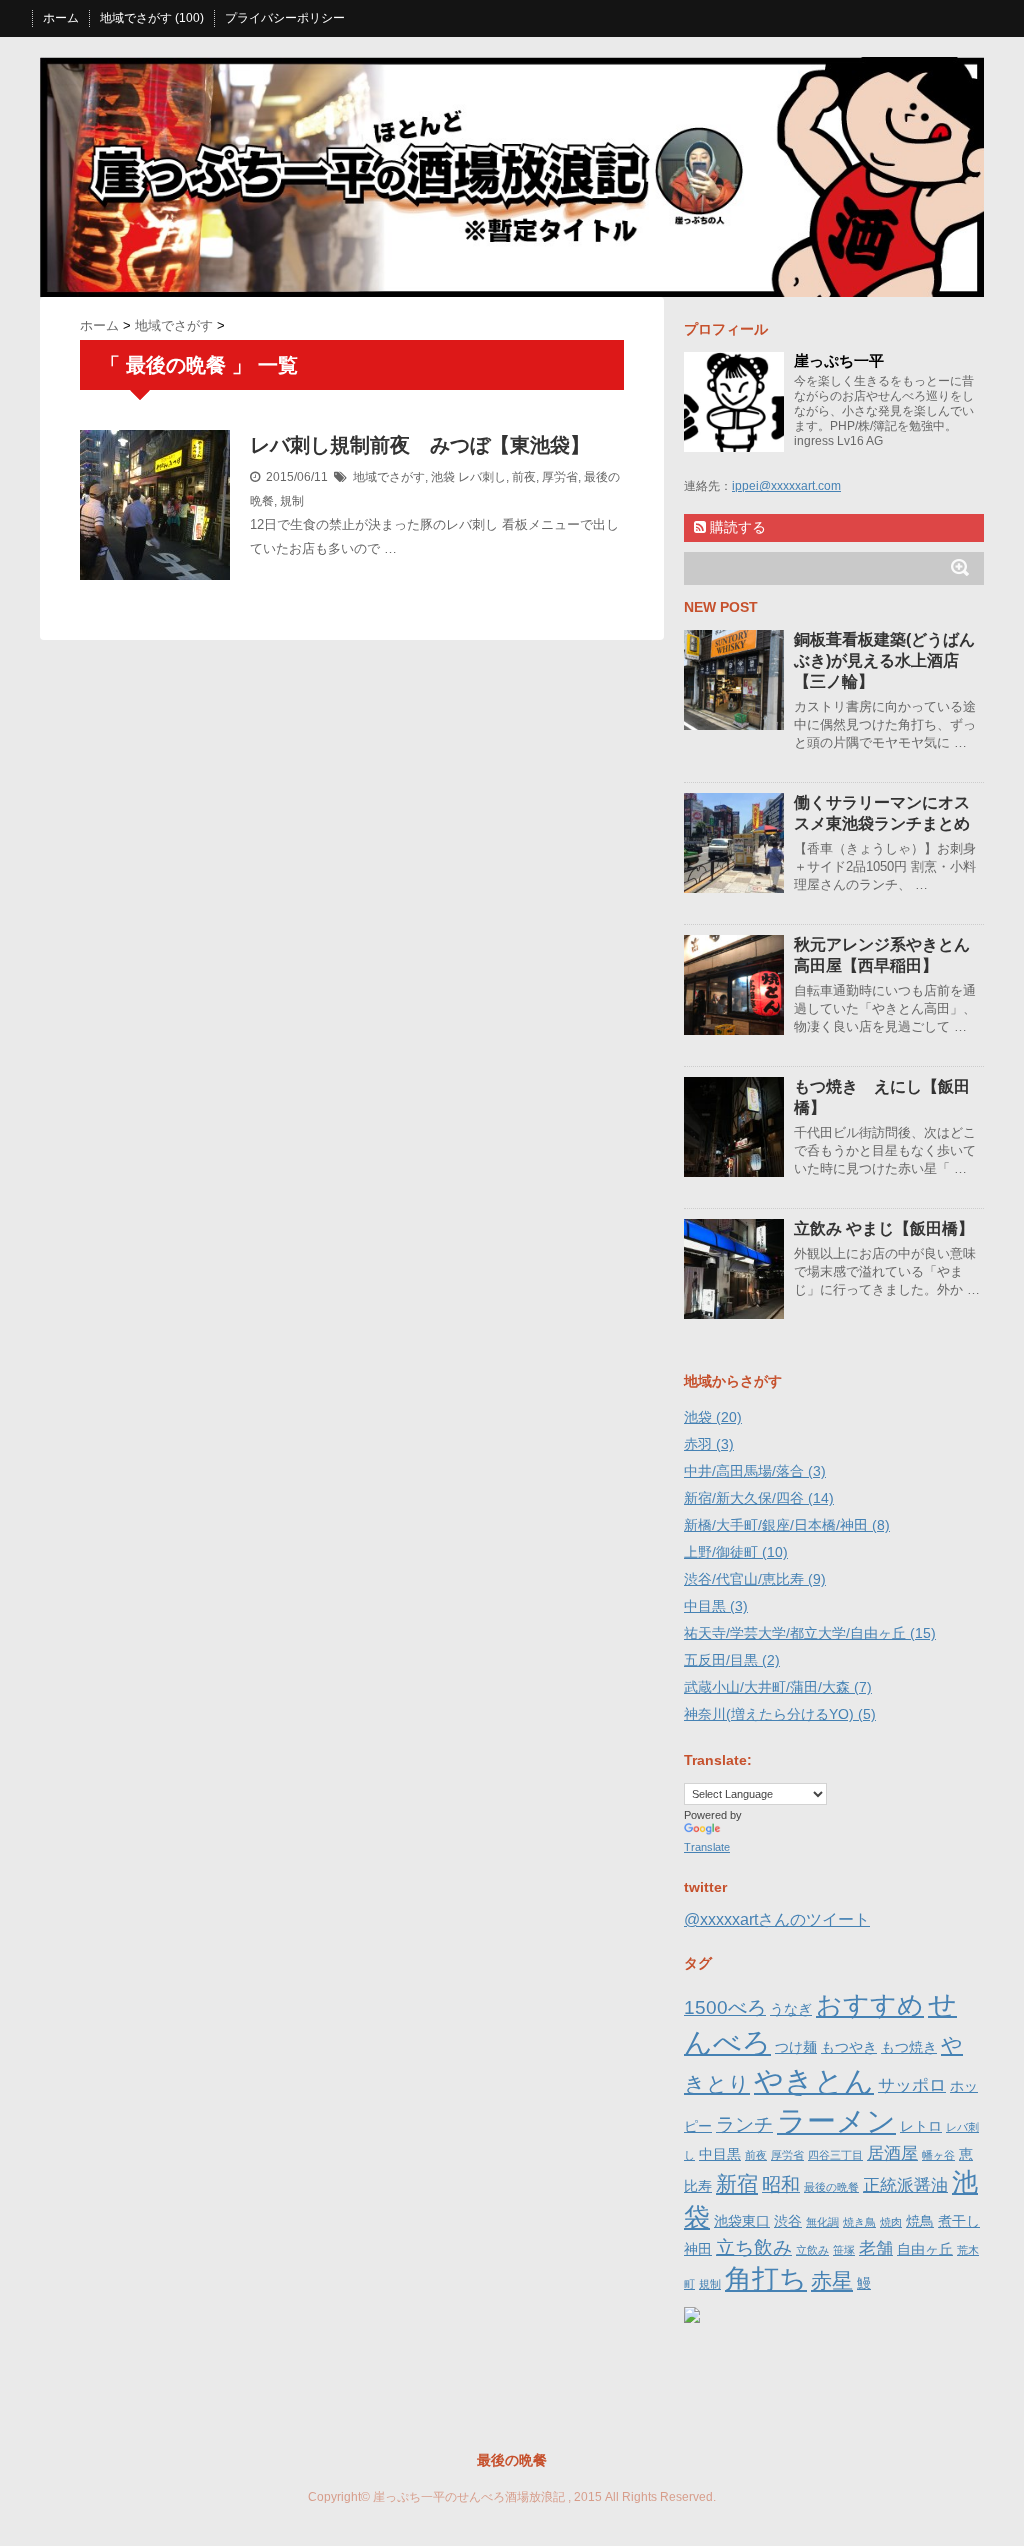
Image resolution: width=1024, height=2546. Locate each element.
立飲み (812, 2250)
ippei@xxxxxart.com (786, 486)
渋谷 (788, 2221)
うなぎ (791, 2009)
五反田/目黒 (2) (732, 1660)
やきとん (814, 2080)
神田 (698, 2249)
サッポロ (912, 2085)
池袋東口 (742, 2221)
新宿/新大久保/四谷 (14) (759, 1498)
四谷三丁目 (835, 2155)
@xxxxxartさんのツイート (777, 1919)
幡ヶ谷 (938, 2155)
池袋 (443, 477)
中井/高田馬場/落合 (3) (755, 1471)
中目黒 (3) (716, 1606)
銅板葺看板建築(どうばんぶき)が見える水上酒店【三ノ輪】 (884, 660)
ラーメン (836, 2120)
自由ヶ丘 (925, 2249)
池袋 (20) (713, 1417)
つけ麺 (796, 2047)
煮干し (959, 2221)
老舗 (876, 2248)
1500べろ (725, 2007)
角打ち (766, 2278)
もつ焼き (909, 2047)
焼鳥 (920, 2221)
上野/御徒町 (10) (736, 1552)
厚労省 (560, 477)
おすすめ (870, 2005)
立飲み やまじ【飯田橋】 (884, 1228)
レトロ (921, 2126)
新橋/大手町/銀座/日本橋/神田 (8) (787, 1525)
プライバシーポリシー (285, 18)
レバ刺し (482, 477)
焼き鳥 (859, 2222)
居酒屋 (892, 2153)
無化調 (822, 2222)
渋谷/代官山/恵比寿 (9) (755, 1579)
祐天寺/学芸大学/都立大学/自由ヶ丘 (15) (810, 1633)
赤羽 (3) (709, 1444)
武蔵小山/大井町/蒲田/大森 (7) (778, 1687)
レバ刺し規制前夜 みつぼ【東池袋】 (420, 445)
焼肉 (891, 2222)
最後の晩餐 (831, 2187)
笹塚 (844, 2250)
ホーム (61, 18)
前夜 (524, 477)
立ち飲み (754, 2247)
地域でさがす (389, 477)
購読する (736, 527)
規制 (292, 501)
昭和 (781, 2184)
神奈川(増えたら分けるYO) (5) (780, 1714)
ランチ (744, 2124)
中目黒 (720, 2154)
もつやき (849, 2047)
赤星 (832, 2280)
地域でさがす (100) (152, 18)
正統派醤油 (905, 2185)
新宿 (737, 2183)
